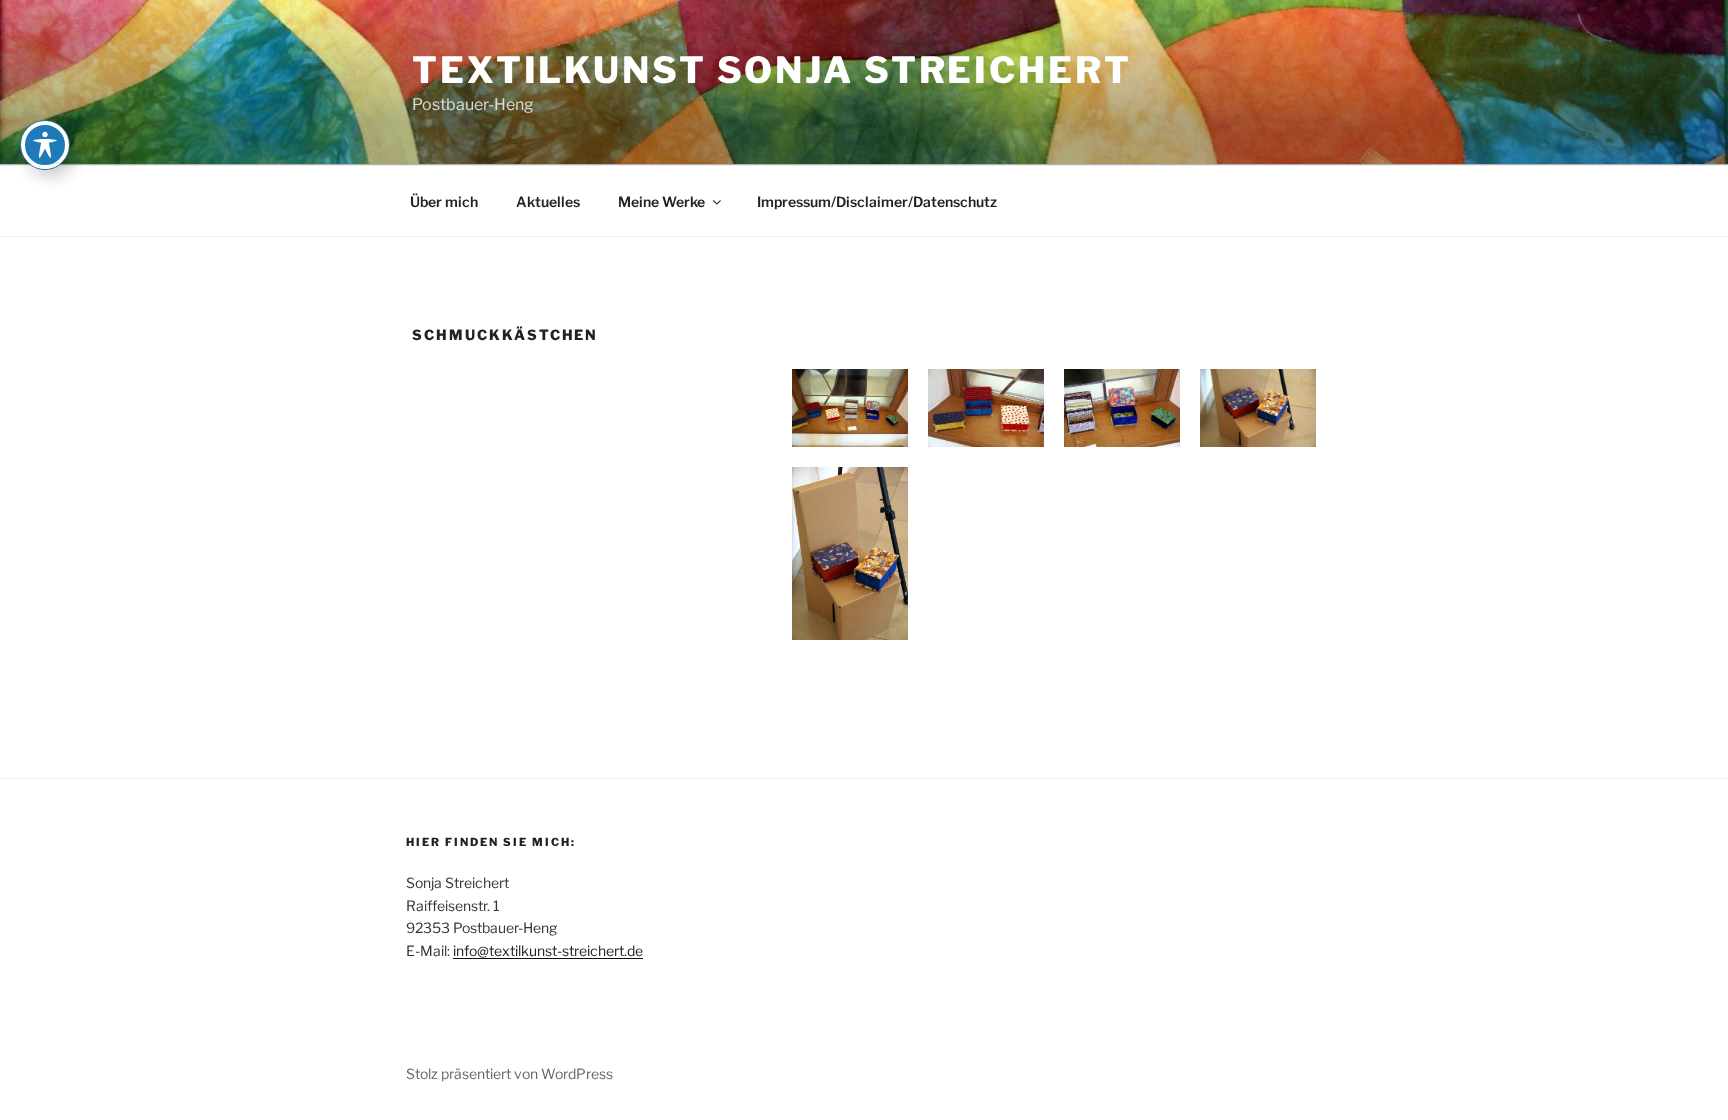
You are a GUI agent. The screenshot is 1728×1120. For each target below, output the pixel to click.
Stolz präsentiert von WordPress (509, 1073)
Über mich (444, 201)
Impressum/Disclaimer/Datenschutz (877, 201)
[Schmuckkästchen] (850, 408)
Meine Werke (661, 201)
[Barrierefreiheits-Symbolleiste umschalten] (45, 145)
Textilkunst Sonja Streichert (772, 70)
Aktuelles (548, 201)
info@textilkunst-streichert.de (548, 950)
